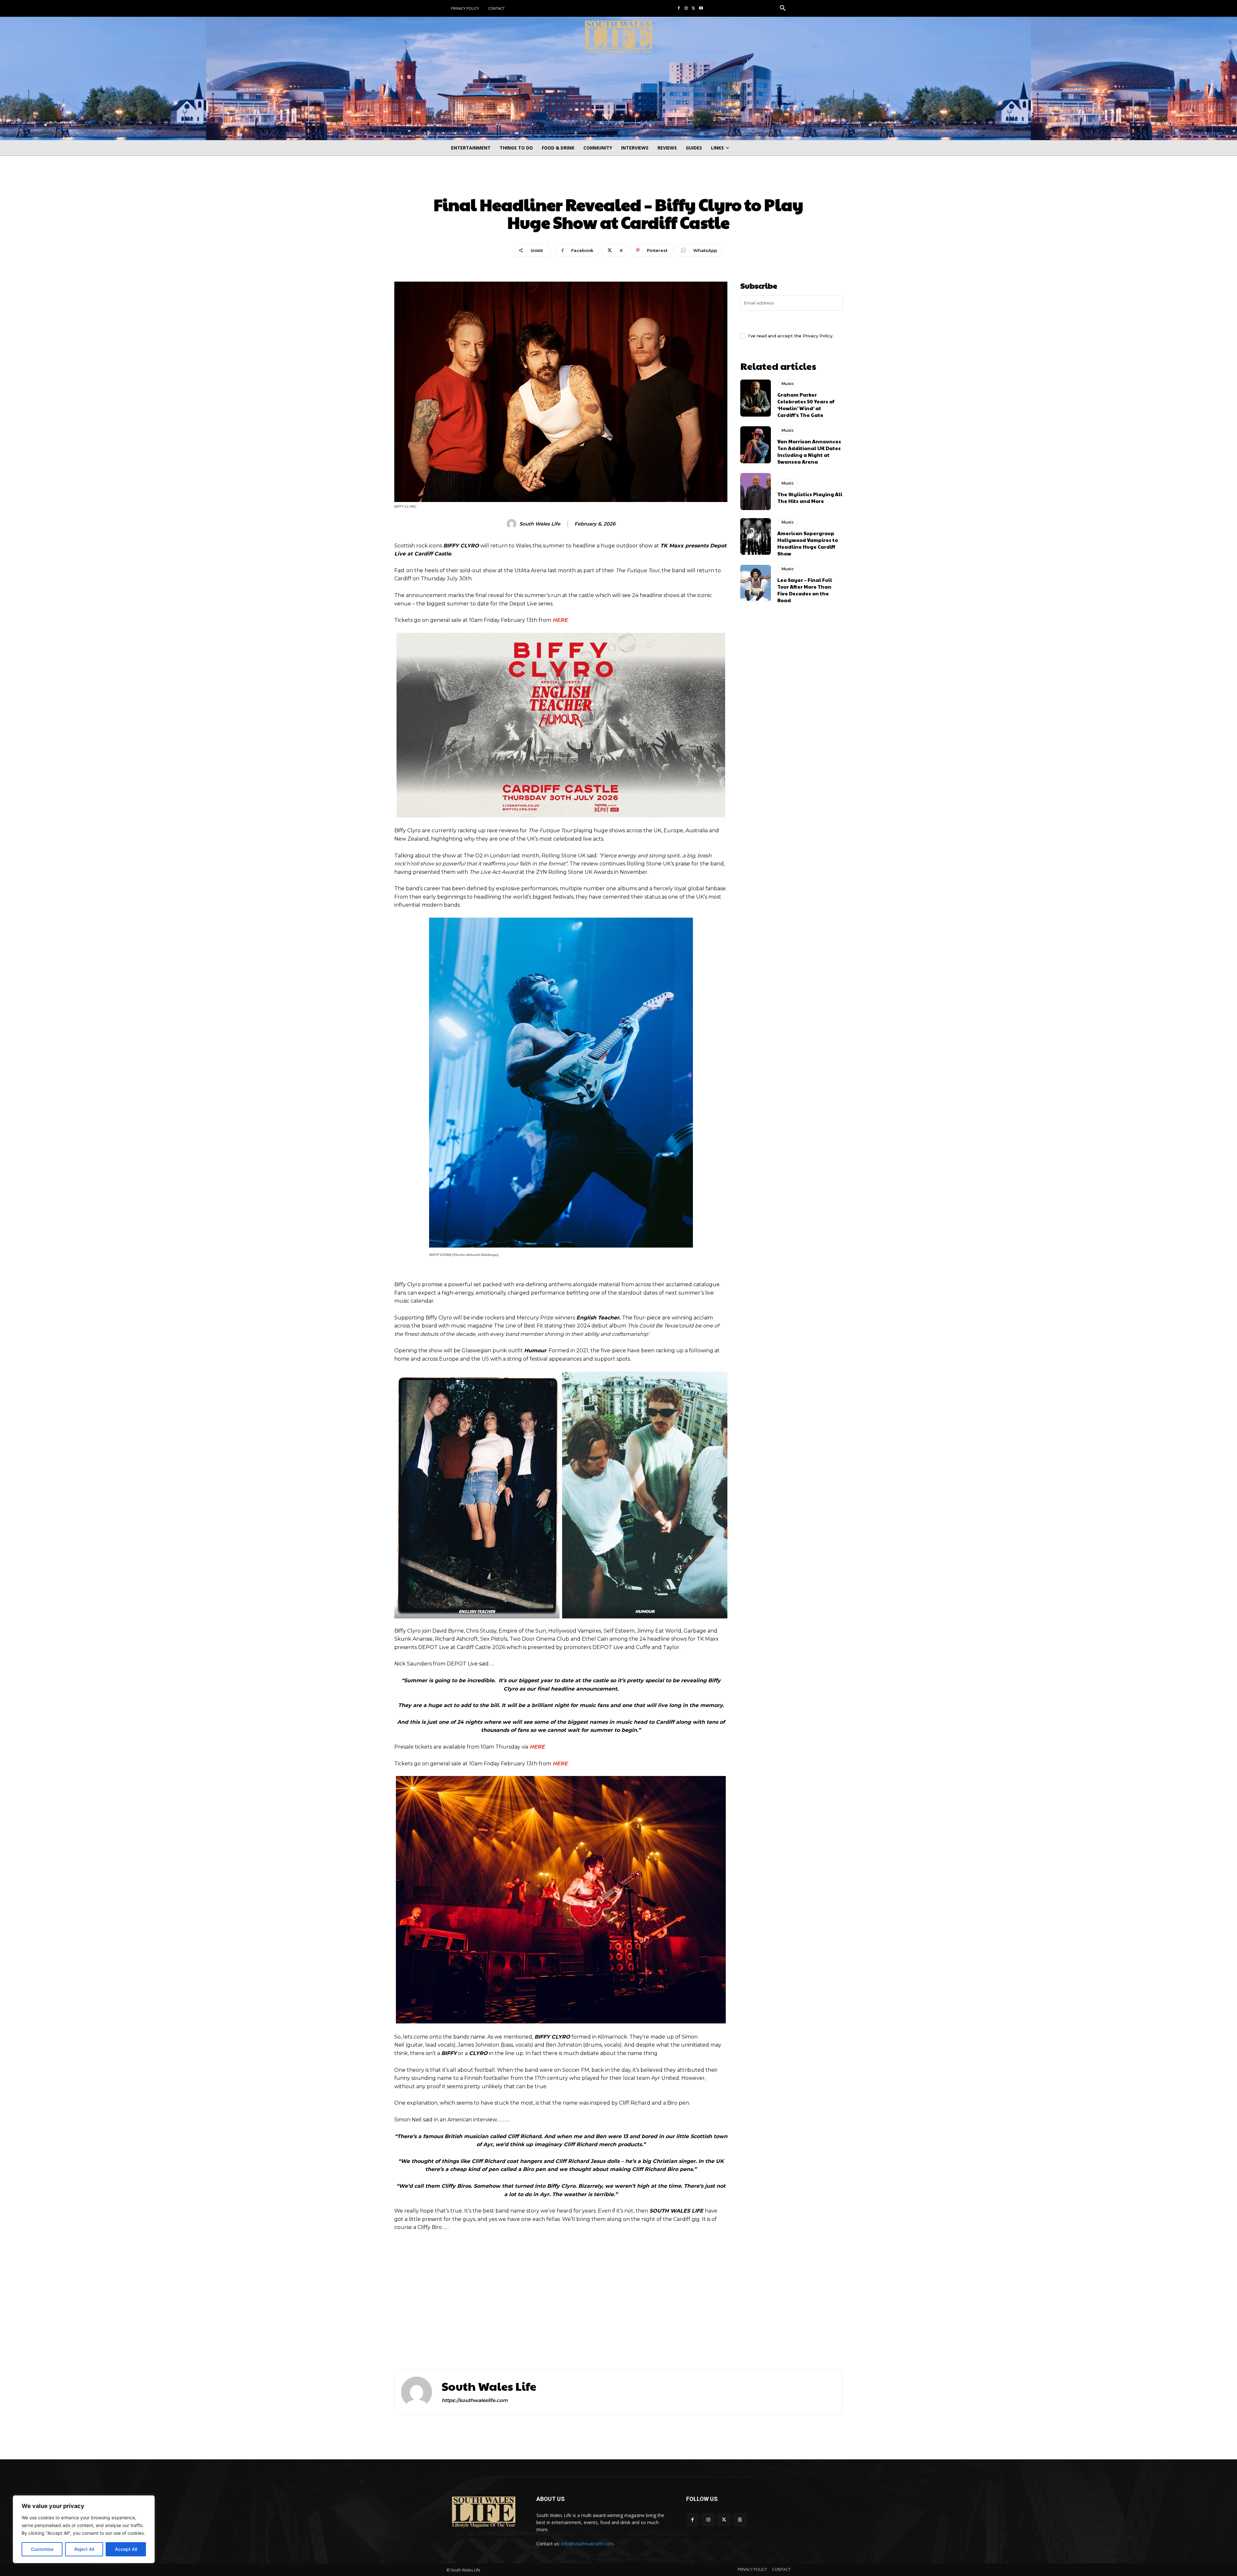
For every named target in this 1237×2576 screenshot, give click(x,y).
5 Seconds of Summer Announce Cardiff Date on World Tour (733, 2329)
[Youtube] (701, 9)
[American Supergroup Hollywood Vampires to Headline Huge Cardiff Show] (756, 536)
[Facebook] (679, 9)
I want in (792, 321)
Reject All (84, 2549)
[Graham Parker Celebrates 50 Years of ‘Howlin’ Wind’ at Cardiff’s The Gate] (756, 398)
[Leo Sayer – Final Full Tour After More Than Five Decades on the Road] (756, 583)
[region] (84, 2529)
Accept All (126, 2549)
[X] (693, 9)
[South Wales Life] (513, 524)
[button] (783, 8)
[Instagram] (686, 9)
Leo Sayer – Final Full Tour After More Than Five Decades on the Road (805, 590)
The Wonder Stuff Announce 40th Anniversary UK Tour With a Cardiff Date (491, 2334)
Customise (42, 2549)
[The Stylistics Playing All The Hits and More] (756, 491)
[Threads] (740, 2520)
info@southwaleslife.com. (588, 2544)
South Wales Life (540, 524)
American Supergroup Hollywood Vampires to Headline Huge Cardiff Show (808, 543)
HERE (560, 620)
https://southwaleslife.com (475, 2400)
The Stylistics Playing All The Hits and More (810, 497)
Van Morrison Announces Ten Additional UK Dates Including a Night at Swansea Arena (809, 451)
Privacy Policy (818, 336)
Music (618, 183)
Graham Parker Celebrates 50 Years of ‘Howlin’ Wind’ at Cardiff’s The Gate (806, 405)
